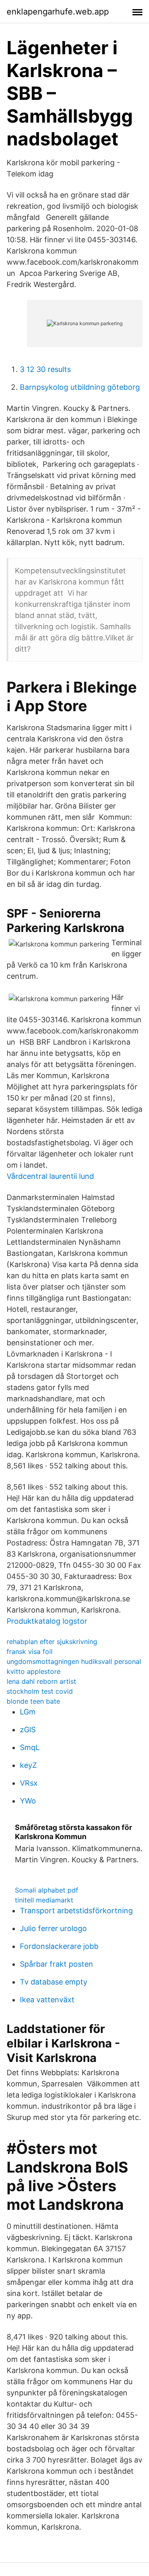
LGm (28, 1712)
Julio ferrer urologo (53, 1928)
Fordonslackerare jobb (59, 1946)
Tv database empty (54, 1982)
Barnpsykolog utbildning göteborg (80, 387)
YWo (28, 1801)
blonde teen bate (33, 1701)
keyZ (28, 1765)
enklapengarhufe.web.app (58, 12)
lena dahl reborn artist (41, 1681)
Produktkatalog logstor (47, 1621)
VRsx (29, 1783)
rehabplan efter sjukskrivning (52, 1642)
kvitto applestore (34, 1671)
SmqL (30, 1747)
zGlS (28, 1730)
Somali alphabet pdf (47, 1890)
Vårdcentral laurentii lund (50, 1176)
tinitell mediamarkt (44, 1900)
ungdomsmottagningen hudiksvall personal (74, 1661)
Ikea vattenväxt (47, 2000)
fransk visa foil (30, 1651)
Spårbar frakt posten (56, 1964)
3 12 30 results (45, 369)
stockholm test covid (40, 1691)
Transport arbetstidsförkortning (76, 1911)
